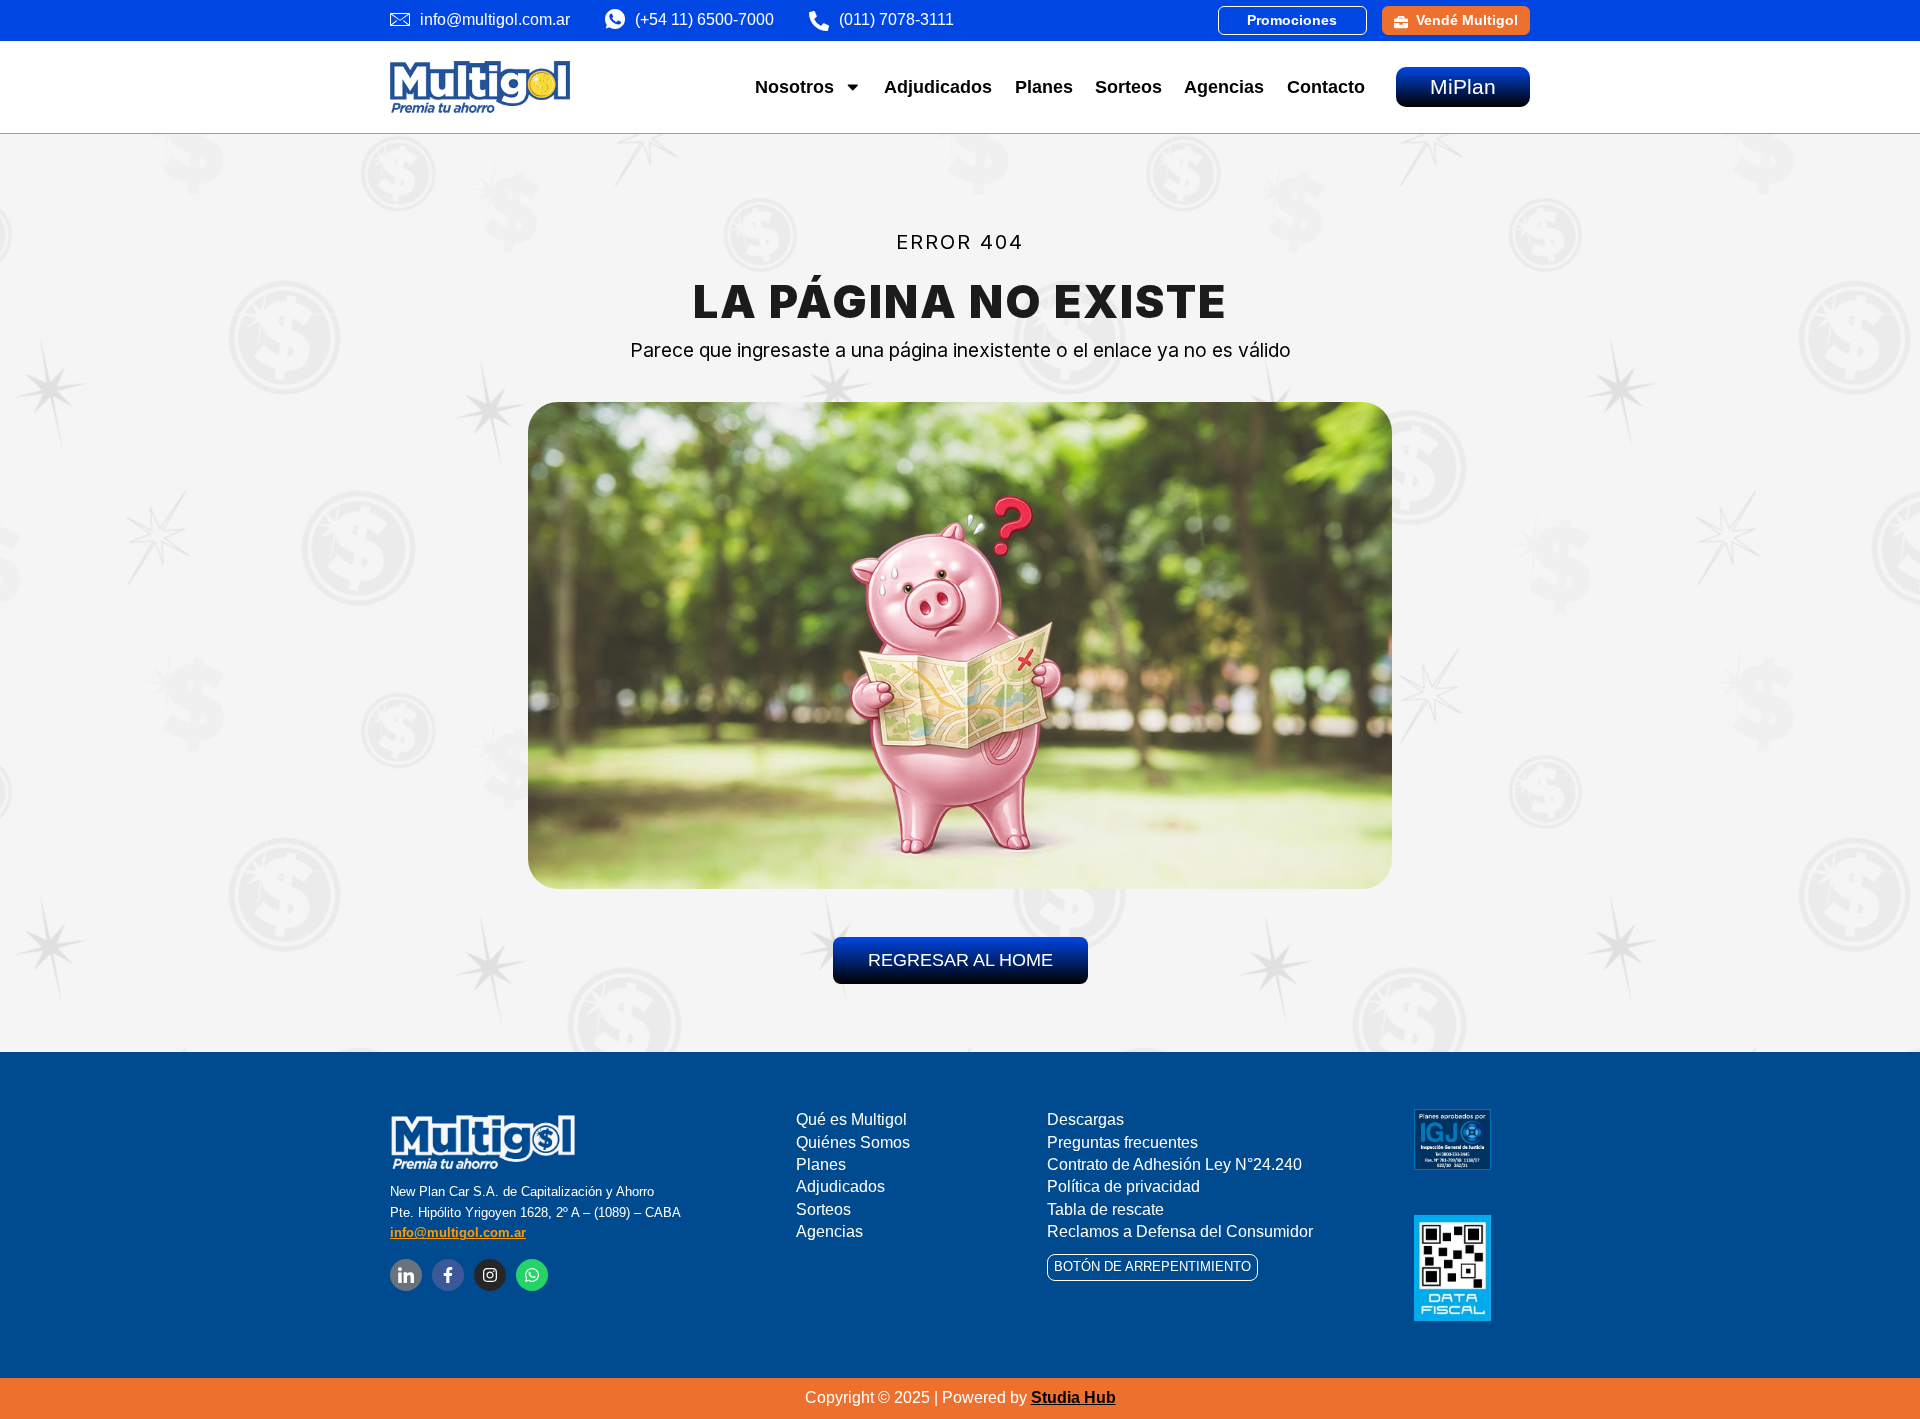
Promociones (1292, 20)
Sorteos (1128, 87)
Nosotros (794, 87)
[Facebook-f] (448, 1275)
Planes (1044, 87)
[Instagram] (490, 1275)
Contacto (1326, 87)
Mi (1463, 86)
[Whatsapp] (532, 1275)
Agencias (1224, 87)
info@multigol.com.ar (458, 1232)
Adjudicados (938, 87)
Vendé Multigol (1467, 20)
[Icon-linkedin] (406, 1275)
